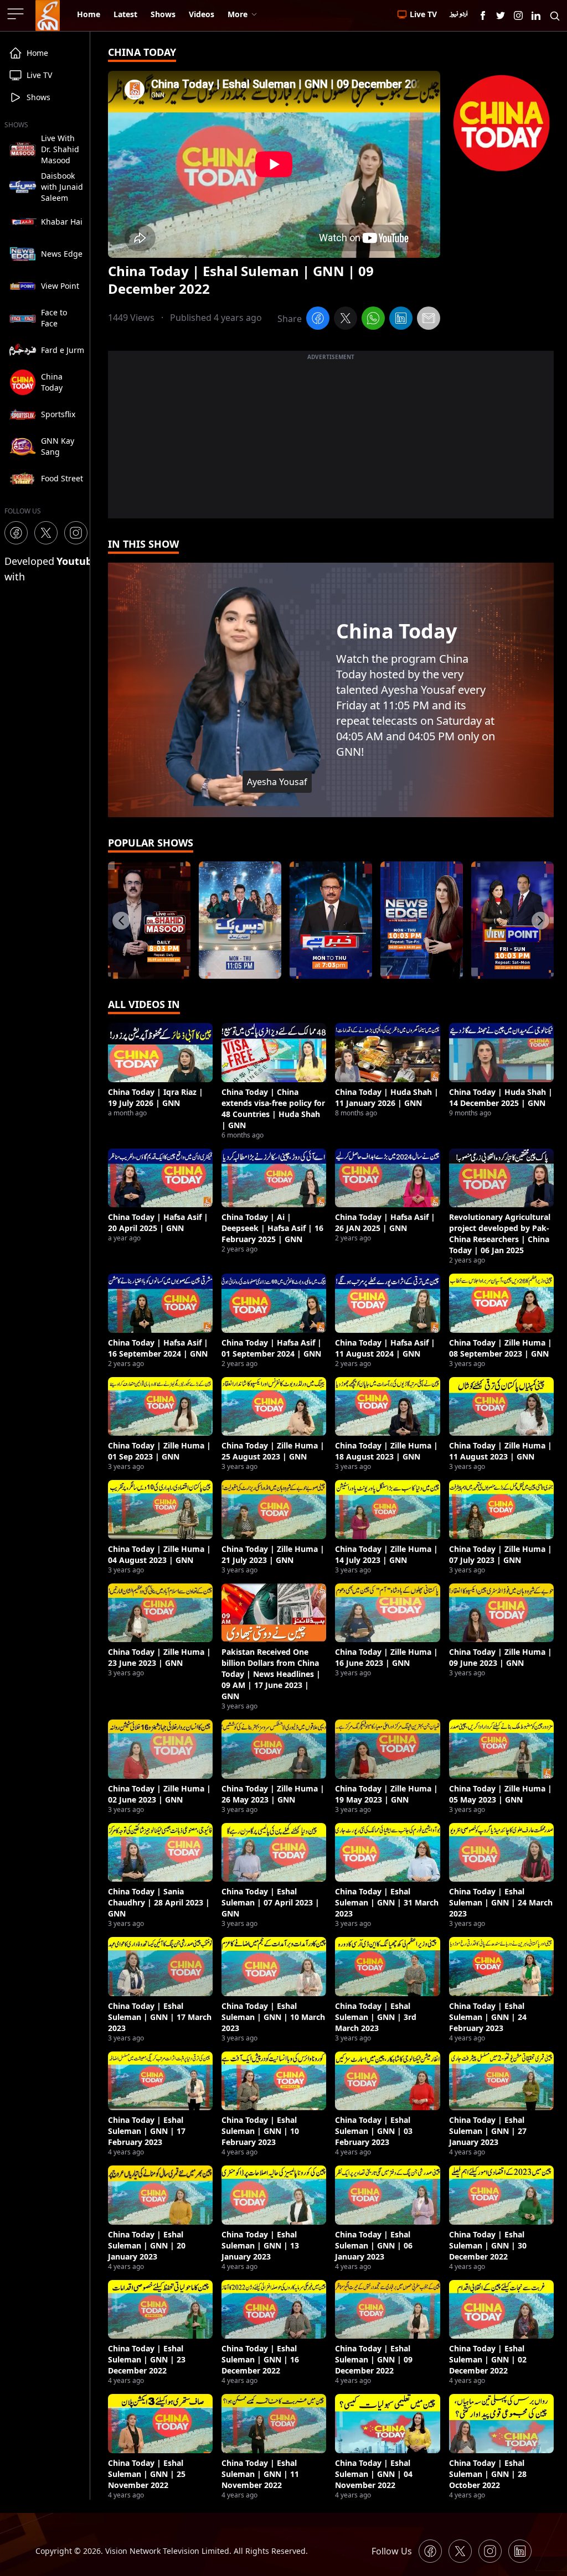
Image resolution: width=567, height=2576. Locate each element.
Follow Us (392, 2551)
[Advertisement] (331, 441)
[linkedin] (401, 320)
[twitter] (346, 320)
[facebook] (318, 320)
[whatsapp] (373, 320)
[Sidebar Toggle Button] (17, 14)
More (238, 14)
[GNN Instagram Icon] (518, 15)
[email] (429, 320)
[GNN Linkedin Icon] (536, 15)
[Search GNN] (555, 15)
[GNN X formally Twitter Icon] (501, 15)
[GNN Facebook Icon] (483, 15)
